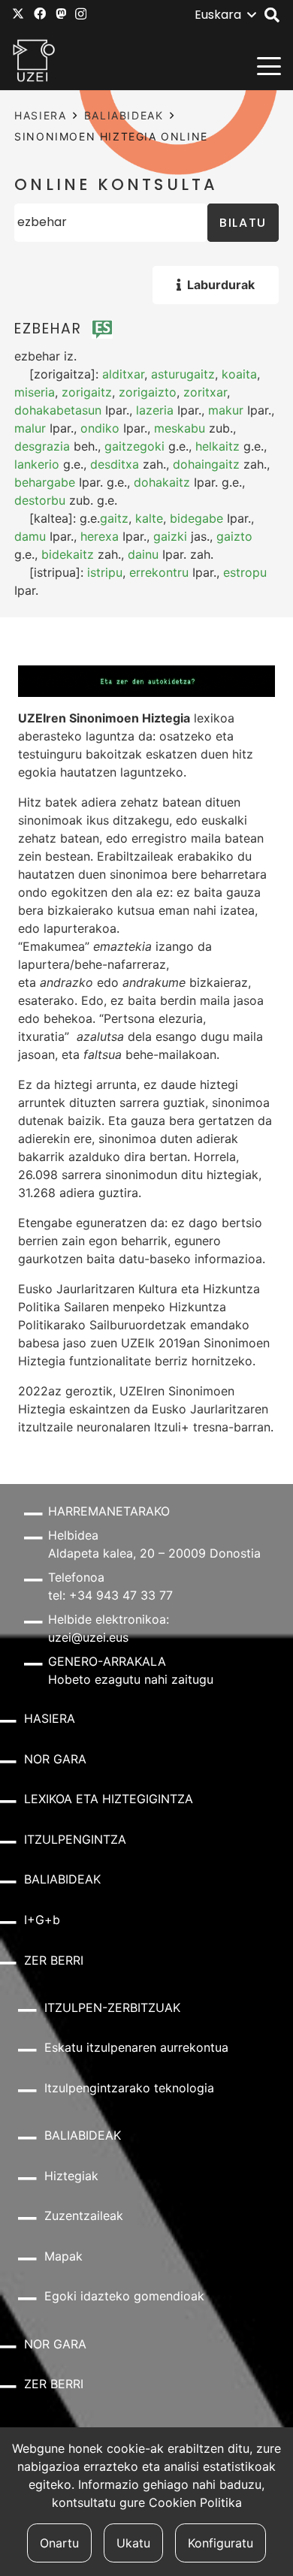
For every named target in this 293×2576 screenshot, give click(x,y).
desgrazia (42, 446)
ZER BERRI (54, 1960)
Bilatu (243, 223)
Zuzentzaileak (84, 2216)
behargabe (45, 482)
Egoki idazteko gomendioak (124, 2296)
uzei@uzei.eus (88, 1637)
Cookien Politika (195, 2502)
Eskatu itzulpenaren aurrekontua (136, 2047)
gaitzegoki (134, 446)
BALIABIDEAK (124, 115)
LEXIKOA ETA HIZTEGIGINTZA (109, 1799)
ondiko (100, 428)
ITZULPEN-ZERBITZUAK (112, 2007)
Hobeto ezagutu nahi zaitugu (131, 1679)
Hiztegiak (71, 2176)
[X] (18, 14)
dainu (143, 554)
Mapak (63, 2256)
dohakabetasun (58, 410)
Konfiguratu (221, 2543)
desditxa (115, 464)
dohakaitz (162, 482)
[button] (225, 15)
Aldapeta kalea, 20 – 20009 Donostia (154, 1553)
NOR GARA (55, 1759)
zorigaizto (148, 392)
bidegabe (196, 518)
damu (30, 536)
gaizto (234, 536)
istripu (105, 572)
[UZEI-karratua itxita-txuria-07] (34, 60)
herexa (100, 536)
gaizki (170, 536)
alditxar (123, 374)
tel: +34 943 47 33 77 (110, 1595)
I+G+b (42, 1920)
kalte (149, 518)
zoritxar (205, 392)
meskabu (180, 428)
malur (30, 428)
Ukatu (133, 2543)
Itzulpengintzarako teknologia (129, 2088)
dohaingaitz (206, 464)
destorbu (40, 500)
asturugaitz (183, 374)
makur (226, 410)
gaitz (114, 518)
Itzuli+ (172, 1427)
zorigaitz (87, 392)
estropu (245, 572)
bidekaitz (68, 554)
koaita (239, 374)
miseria (35, 392)
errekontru (159, 572)
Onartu (59, 2543)
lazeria (155, 410)
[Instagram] (81, 14)
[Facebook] (40, 14)
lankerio (37, 464)
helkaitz (217, 446)
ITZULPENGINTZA (75, 1839)
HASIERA (40, 115)
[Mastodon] (61, 14)
